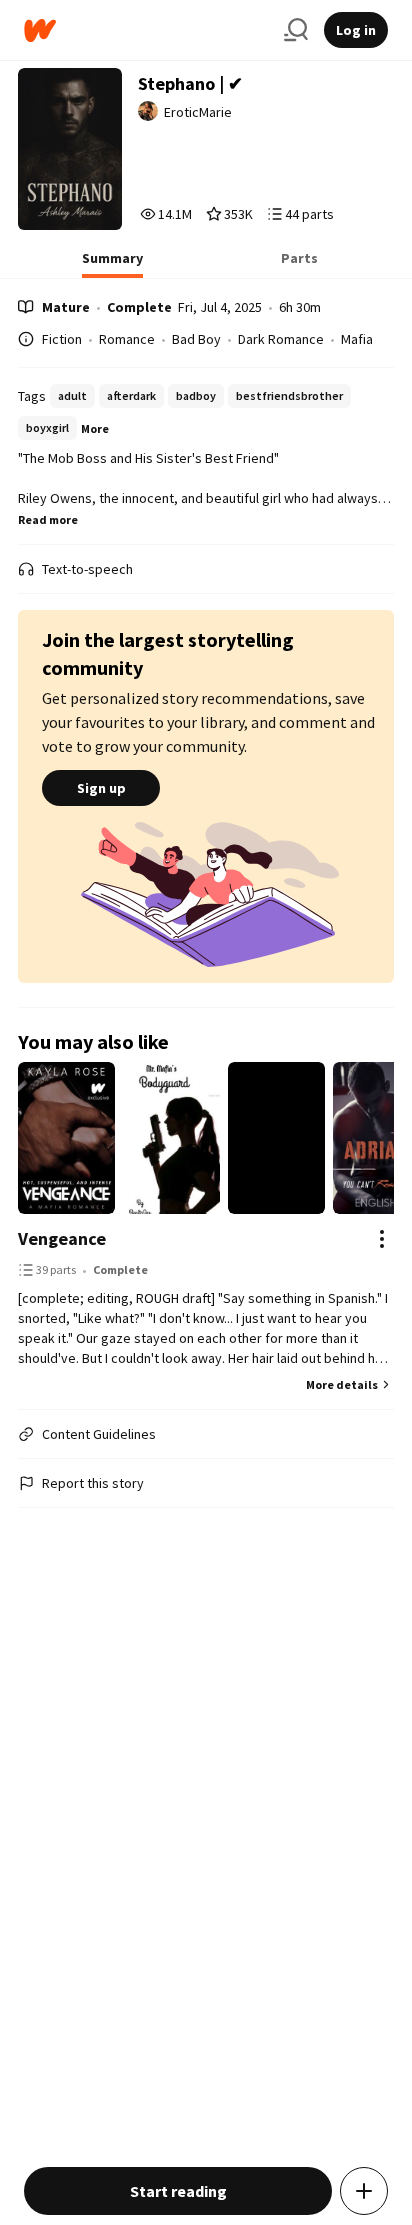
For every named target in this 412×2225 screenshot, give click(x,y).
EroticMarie (198, 112)
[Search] (296, 30)
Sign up (101, 788)
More (95, 428)
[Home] (146, 30)
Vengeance (62, 1238)
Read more (48, 519)
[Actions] (382, 1239)
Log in (356, 30)
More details (342, 1384)
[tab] (112, 264)
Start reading (178, 2191)
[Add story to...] (364, 2191)
